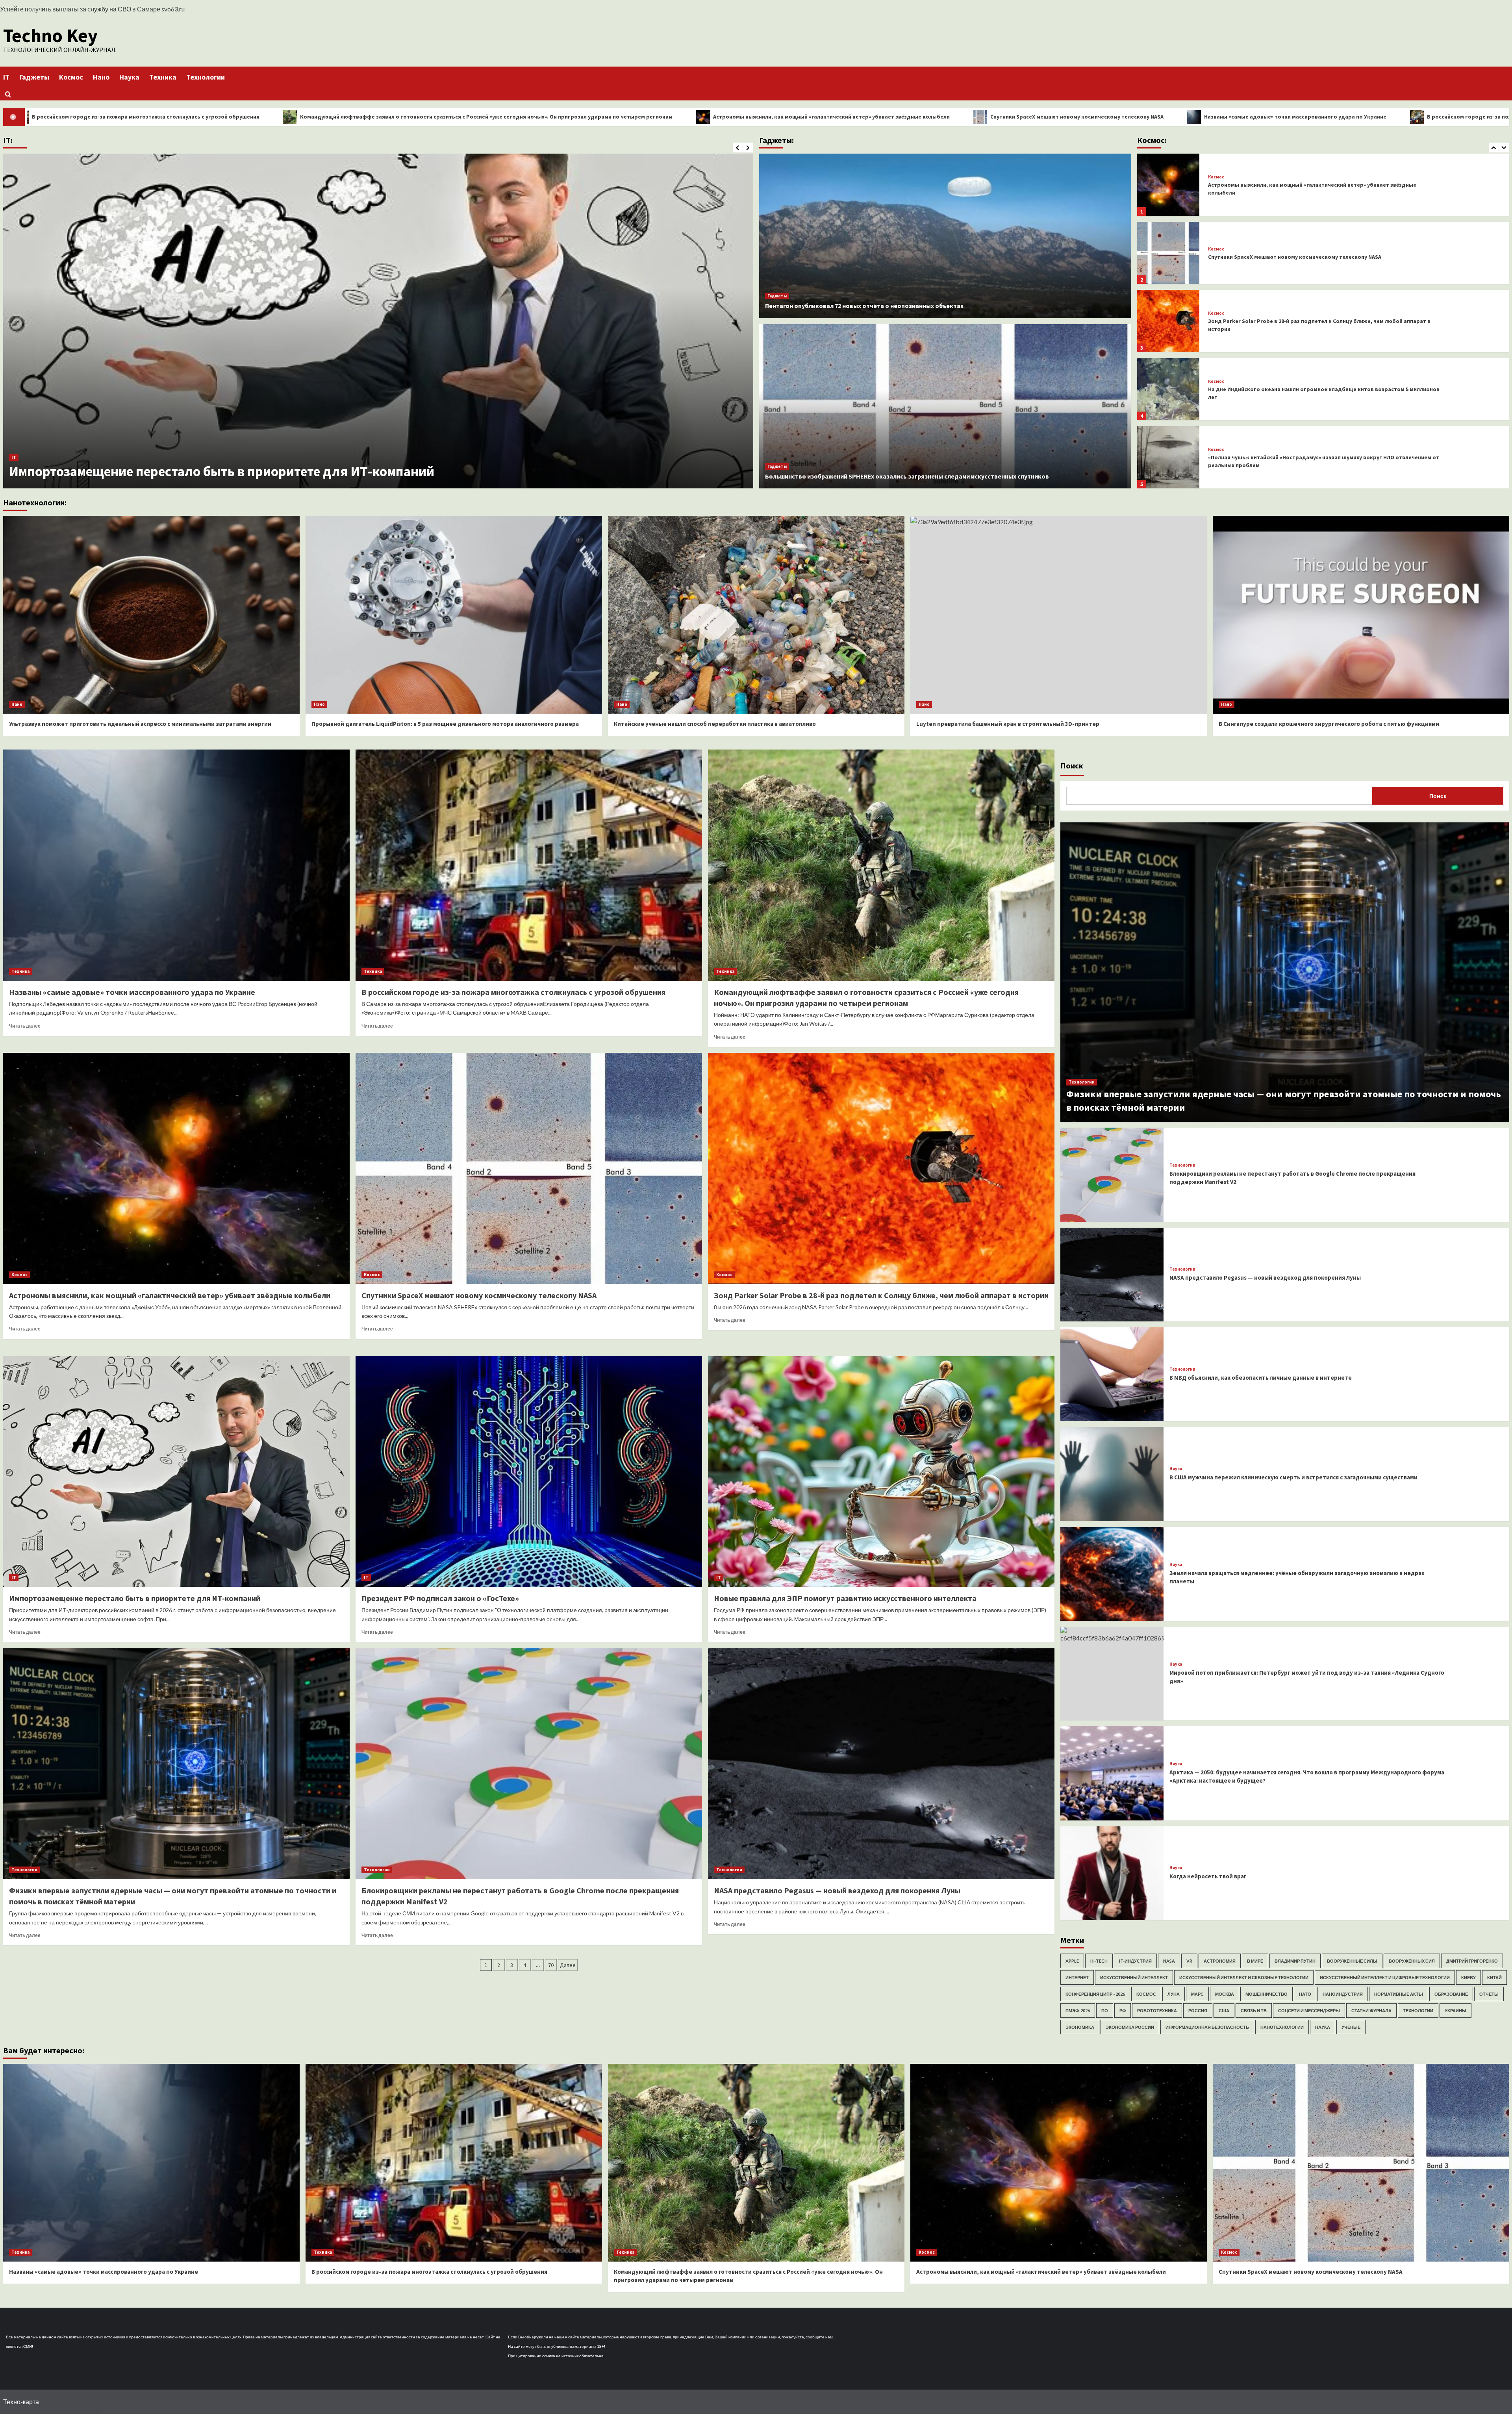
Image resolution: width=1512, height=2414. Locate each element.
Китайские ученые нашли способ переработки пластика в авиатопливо (715, 724)
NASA (1169, 1961)
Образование (1451, 1994)
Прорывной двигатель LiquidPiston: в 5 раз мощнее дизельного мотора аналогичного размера (445, 724)
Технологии (206, 77)
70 (551, 1965)
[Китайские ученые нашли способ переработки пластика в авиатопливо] (756, 615)
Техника (163, 77)
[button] (8, 94)
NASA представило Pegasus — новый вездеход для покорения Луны (837, 1890)
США (1224, 2010)
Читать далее (25, 1026)
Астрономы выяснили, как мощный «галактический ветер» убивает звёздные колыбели (170, 1295)
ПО (1105, 2010)
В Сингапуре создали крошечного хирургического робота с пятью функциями (1329, 724)
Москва (1225, 1994)
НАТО (1305, 1994)
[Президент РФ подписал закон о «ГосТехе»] (529, 1472)
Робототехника (1157, 2010)
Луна (1174, 1994)
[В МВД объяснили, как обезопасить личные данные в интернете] (1112, 1374)
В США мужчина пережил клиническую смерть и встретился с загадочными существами (1293, 1477)
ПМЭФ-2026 (1078, 2010)
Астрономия (1220, 1961)
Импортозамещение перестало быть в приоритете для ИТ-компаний (135, 1598)
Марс (1197, 1994)
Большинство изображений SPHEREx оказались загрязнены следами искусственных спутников (907, 476)
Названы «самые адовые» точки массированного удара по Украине (551, 117)
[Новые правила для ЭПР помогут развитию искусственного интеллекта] (378, 321)
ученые (1351, 2027)
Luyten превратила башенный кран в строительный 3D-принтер (1008, 724)
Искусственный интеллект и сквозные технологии (1244, 1977)
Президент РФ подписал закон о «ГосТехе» (440, 1598)
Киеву (1468, 1977)
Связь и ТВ (1254, 2010)
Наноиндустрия (1343, 1994)
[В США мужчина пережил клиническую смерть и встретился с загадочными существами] (1112, 1474)
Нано (101, 77)
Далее (568, 1965)
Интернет (1077, 1977)
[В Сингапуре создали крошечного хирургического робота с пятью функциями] (1361, 615)
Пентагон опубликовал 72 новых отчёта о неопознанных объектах (864, 306)
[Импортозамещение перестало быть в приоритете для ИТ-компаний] (176, 1472)
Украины (1455, 2010)
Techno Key (50, 35)
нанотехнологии (1282, 2027)
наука (1323, 2027)
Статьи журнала (1371, 2010)
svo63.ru (173, 9)
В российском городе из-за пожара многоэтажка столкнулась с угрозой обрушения (796, 117)
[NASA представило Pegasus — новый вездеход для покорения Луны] (881, 1764)
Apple (1072, 1961)
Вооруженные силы (1352, 1961)
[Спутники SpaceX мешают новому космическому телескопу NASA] (1168, 391)
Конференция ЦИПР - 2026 (1095, 1994)
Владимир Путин (1295, 1961)
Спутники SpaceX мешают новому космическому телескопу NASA (333, 117)
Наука (129, 77)
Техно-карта (21, 2402)
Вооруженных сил (1412, 1961)
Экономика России (1130, 2027)
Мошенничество (1266, 1994)
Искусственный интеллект (1134, 1977)
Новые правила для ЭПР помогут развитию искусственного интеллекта (233, 471)
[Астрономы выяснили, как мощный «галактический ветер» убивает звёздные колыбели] (1168, 323)
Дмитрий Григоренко (1472, 1961)
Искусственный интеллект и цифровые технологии (1385, 1977)
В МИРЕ (1255, 1961)
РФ (1123, 2010)
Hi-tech (1099, 1961)
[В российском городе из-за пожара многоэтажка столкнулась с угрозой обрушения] (529, 865)
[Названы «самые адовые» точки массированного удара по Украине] (176, 865)
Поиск (1072, 765)
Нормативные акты (1399, 1994)
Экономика (1080, 2027)
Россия (1198, 2010)
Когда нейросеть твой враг (1208, 1876)
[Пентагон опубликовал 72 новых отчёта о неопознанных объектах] (945, 236)
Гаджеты (34, 77)
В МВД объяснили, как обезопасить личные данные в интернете (1261, 1378)
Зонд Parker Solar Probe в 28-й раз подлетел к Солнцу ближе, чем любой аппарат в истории (881, 1295)
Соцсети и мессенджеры (1309, 2010)
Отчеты (1489, 1994)
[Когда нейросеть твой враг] (1112, 1873)
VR (1189, 1961)
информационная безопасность (1207, 2027)
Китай (1494, 1977)
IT (6, 77)
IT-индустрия (1135, 1961)
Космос (71, 77)
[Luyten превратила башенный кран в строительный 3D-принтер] (1059, 615)
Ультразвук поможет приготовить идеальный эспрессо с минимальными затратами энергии (140, 724)
